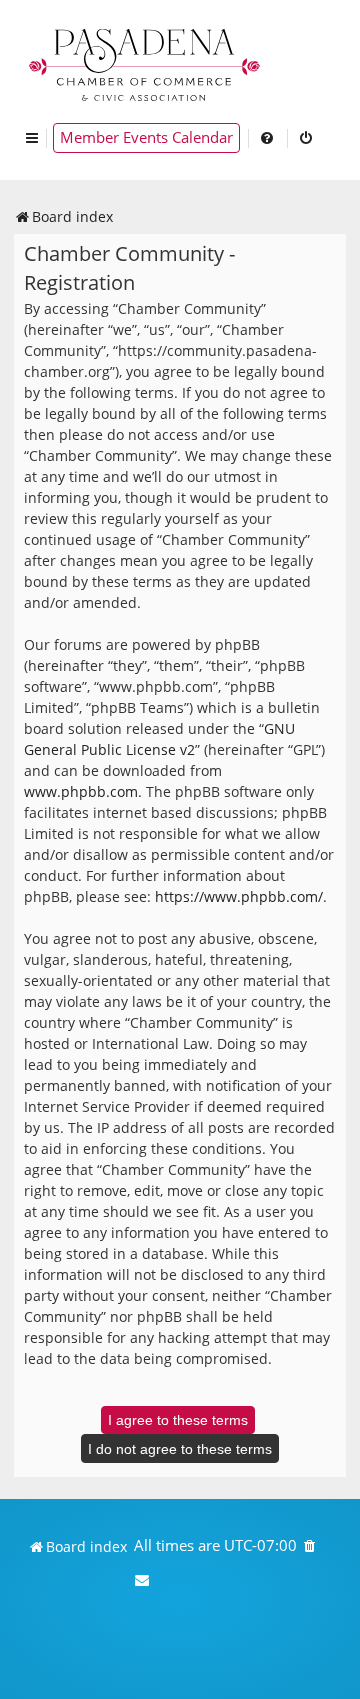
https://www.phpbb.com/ (239, 896)
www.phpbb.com (81, 791)
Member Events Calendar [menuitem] (146, 137)
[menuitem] (268, 138)
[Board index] (146, 62)
